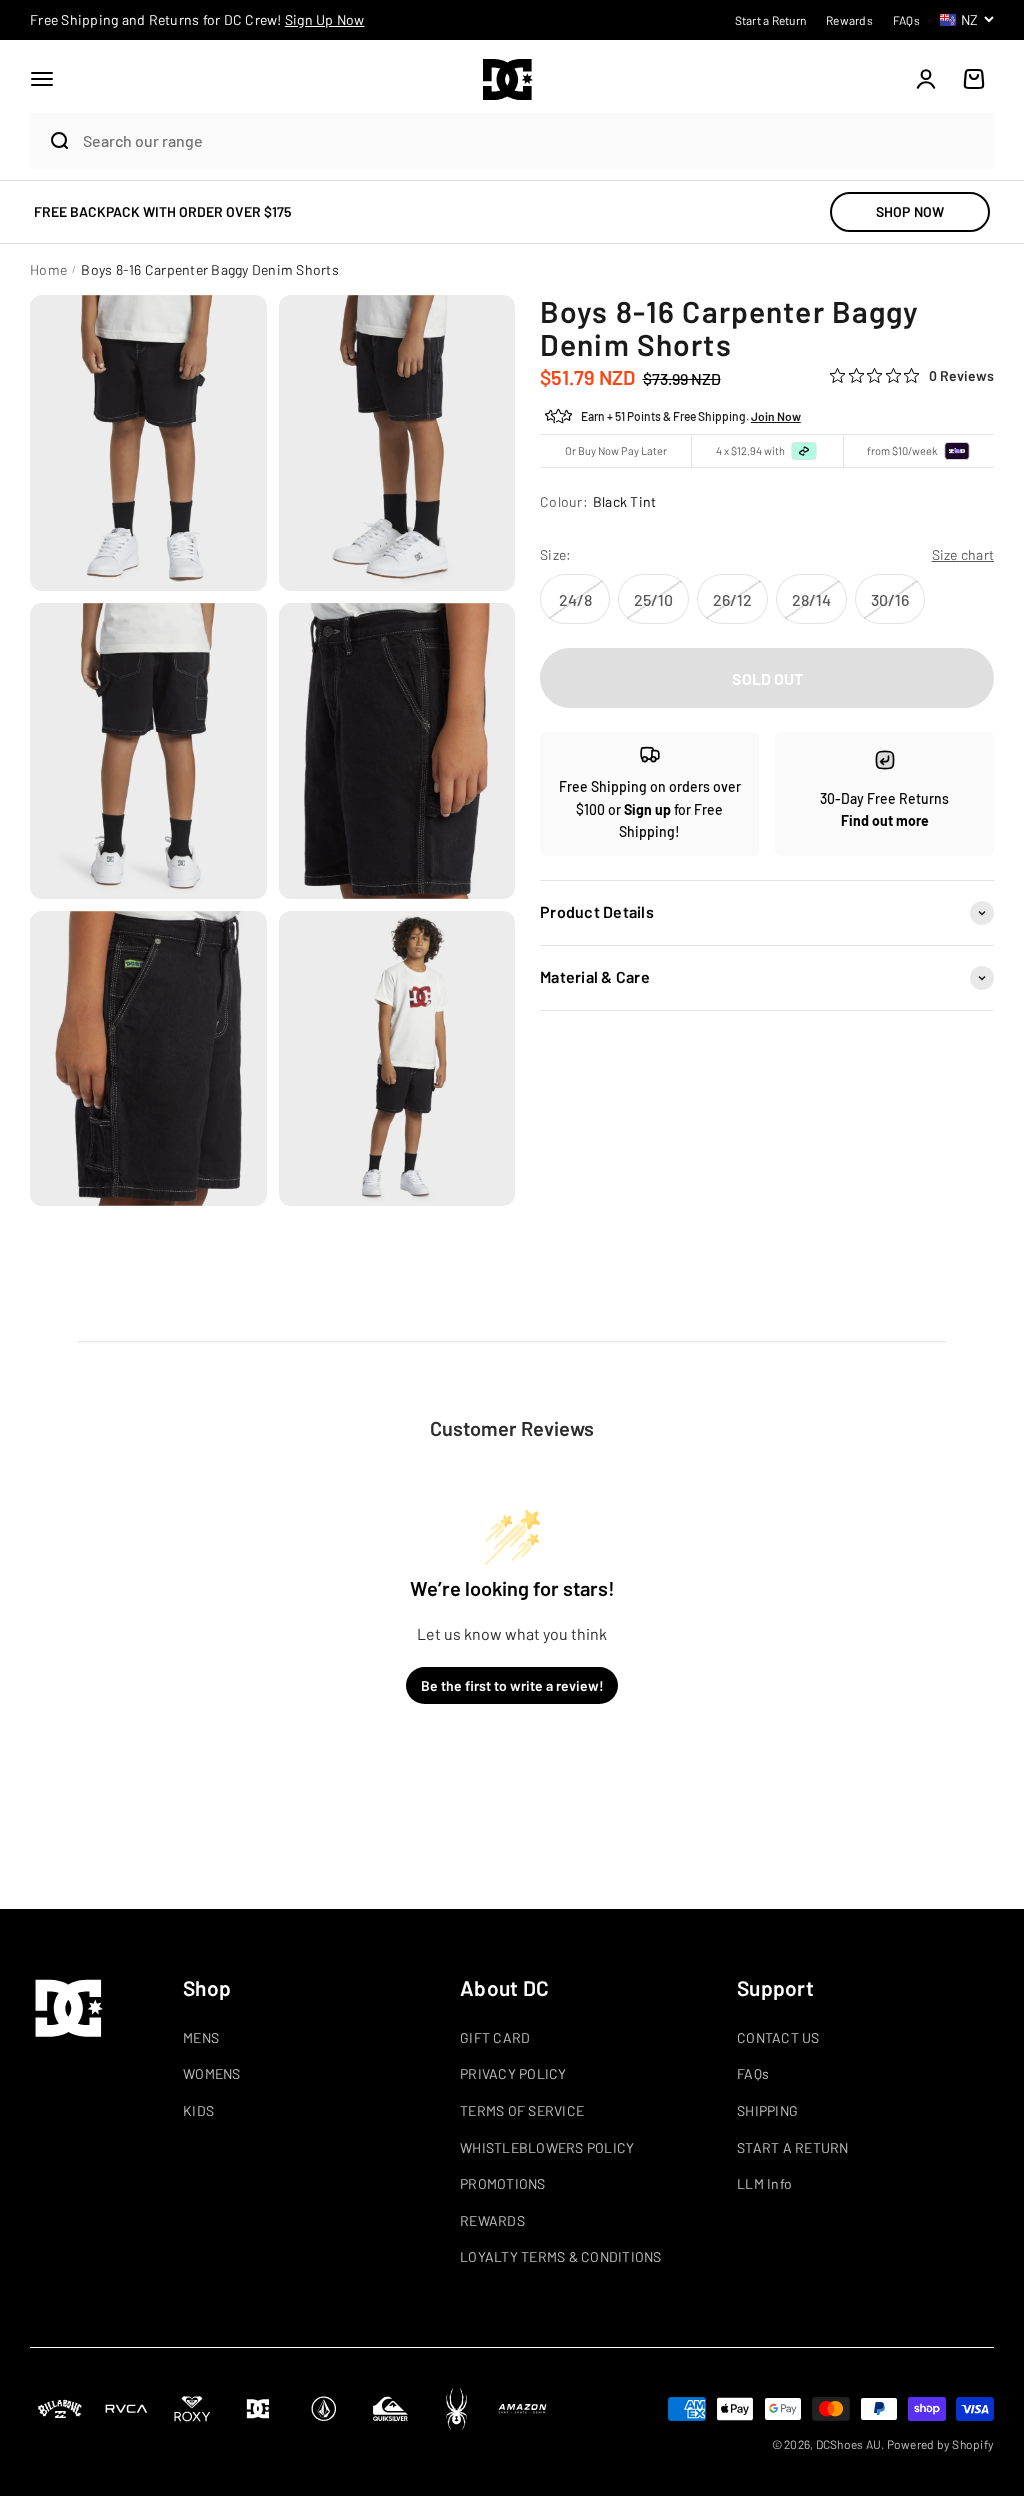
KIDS (198, 2110)
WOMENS (212, 2073)
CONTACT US (778, 2037)
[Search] (51, 141)
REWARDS (492, 2220)
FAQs (753, 2073)
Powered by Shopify (941, 2444)
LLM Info (764, 2183)
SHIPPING (767, 2110)
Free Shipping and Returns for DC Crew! (197, 19)
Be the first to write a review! (512, 1685)
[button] (42, 79)
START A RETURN (793, 2147)
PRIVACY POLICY (513, 2073)
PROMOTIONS (503, 2183)
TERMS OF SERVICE (522, 2110)
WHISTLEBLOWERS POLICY (547, 2147)
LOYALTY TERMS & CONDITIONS (561, 2256)
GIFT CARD (495, 2037)
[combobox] (533, 140)
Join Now (776, 416)
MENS (201, 2037)
